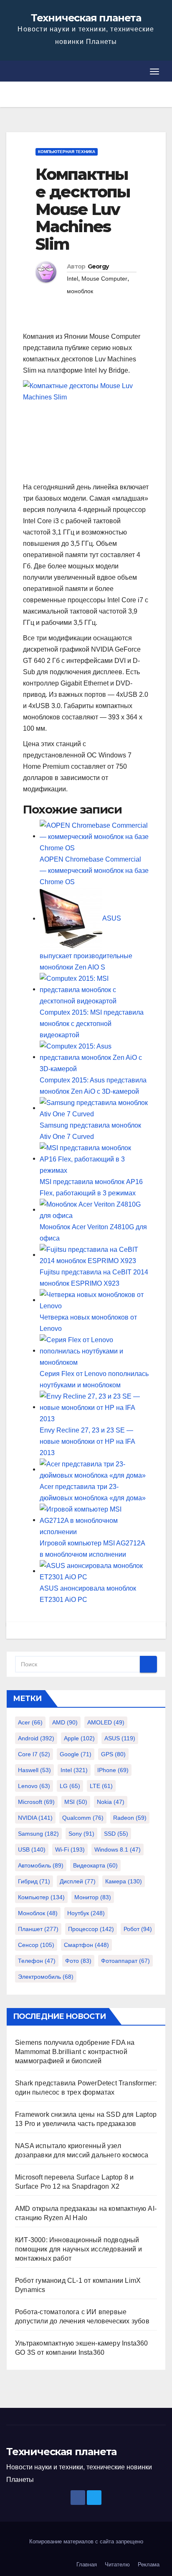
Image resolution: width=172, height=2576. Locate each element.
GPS (113, 1754)
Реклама (149, 2564)
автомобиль (41, 1865)
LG (70, 1786)
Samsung (38, 1834)
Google (76, 1754)
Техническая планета (86, 18)
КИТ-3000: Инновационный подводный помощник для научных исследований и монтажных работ (78, 2249)
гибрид (34, 1881)
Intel (72, 279)
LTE (101, 1786)
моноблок (80, 291)
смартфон (86, 1945)
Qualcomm (83, 1818)
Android (36, 1738)
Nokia (111, 1802)
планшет (38, 1929)
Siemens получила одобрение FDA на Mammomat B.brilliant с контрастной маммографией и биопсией (75, 2052)
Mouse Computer (104, 279)
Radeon (130, 1818)
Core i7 (34, 1754)
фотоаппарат (125, 1961)
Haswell (34, 1770)
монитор (93, 1897)
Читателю (117, 2564)
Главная (87, 2564)
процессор (91, 1929)
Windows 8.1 (118, 1850)
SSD (116, 1834)
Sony (81, 1834)
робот (138, 1929)
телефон (37, 1961)
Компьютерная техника (67, 152)
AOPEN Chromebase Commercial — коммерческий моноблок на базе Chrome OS (94, 871)
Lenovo (34, 1786)
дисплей (78, 1881)
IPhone (113, 1770)
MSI (76, 1802)
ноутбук (86, 1913)
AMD (65, 1722)
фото (78, 1961)
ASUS (120, 1738)
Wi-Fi (70, 1850)
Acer (30, 1722)
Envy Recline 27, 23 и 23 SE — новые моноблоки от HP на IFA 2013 (87, 1441)
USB (32, 1850)
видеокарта (95, 1865)
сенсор (36, 1945)
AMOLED (106, 1722)
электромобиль (46, 1977)
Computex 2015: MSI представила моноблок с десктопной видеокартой (92, 1024)
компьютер (41, 1897)
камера (124, 1881)
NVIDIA (35, 1818)
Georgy (98, 266)
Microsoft (36, 1802)
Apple (79, 1738)
